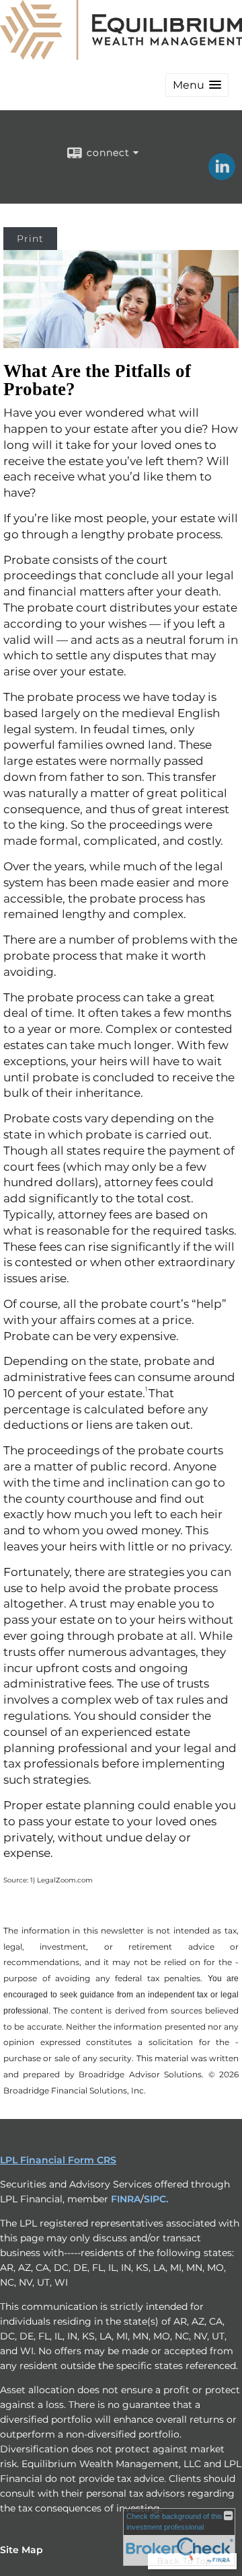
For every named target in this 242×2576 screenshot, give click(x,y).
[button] (197, 85)
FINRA (126, 2199)
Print (30, 239)
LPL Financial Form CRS (58, 2160)
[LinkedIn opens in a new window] (222, 175)
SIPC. (156, 2199)
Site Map (22, 2550)
